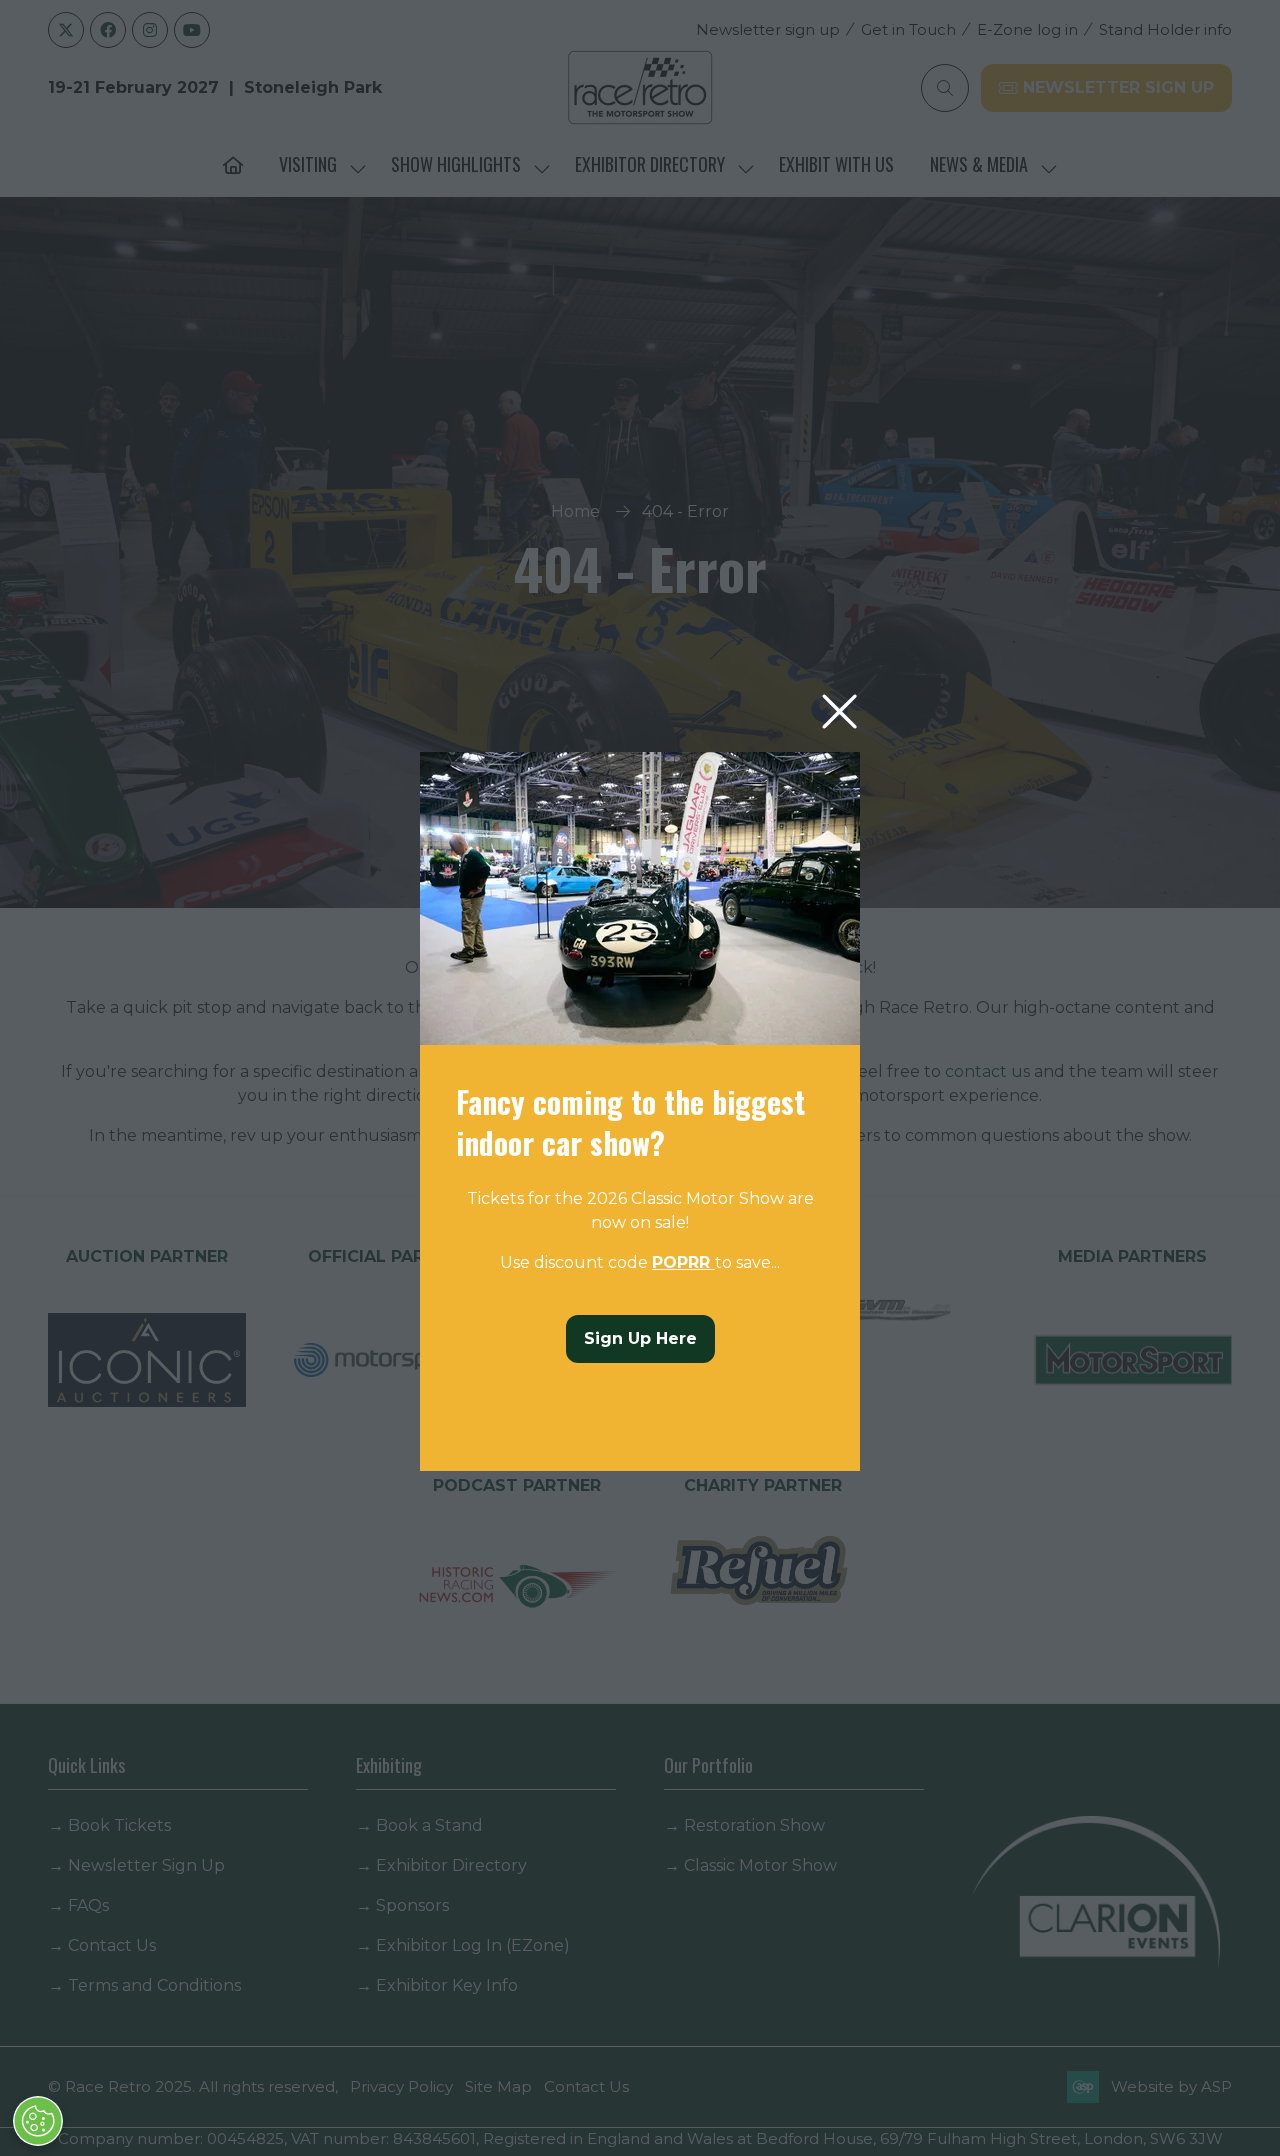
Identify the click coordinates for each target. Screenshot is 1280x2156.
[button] (839, 712)
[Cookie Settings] (38, 2121)
